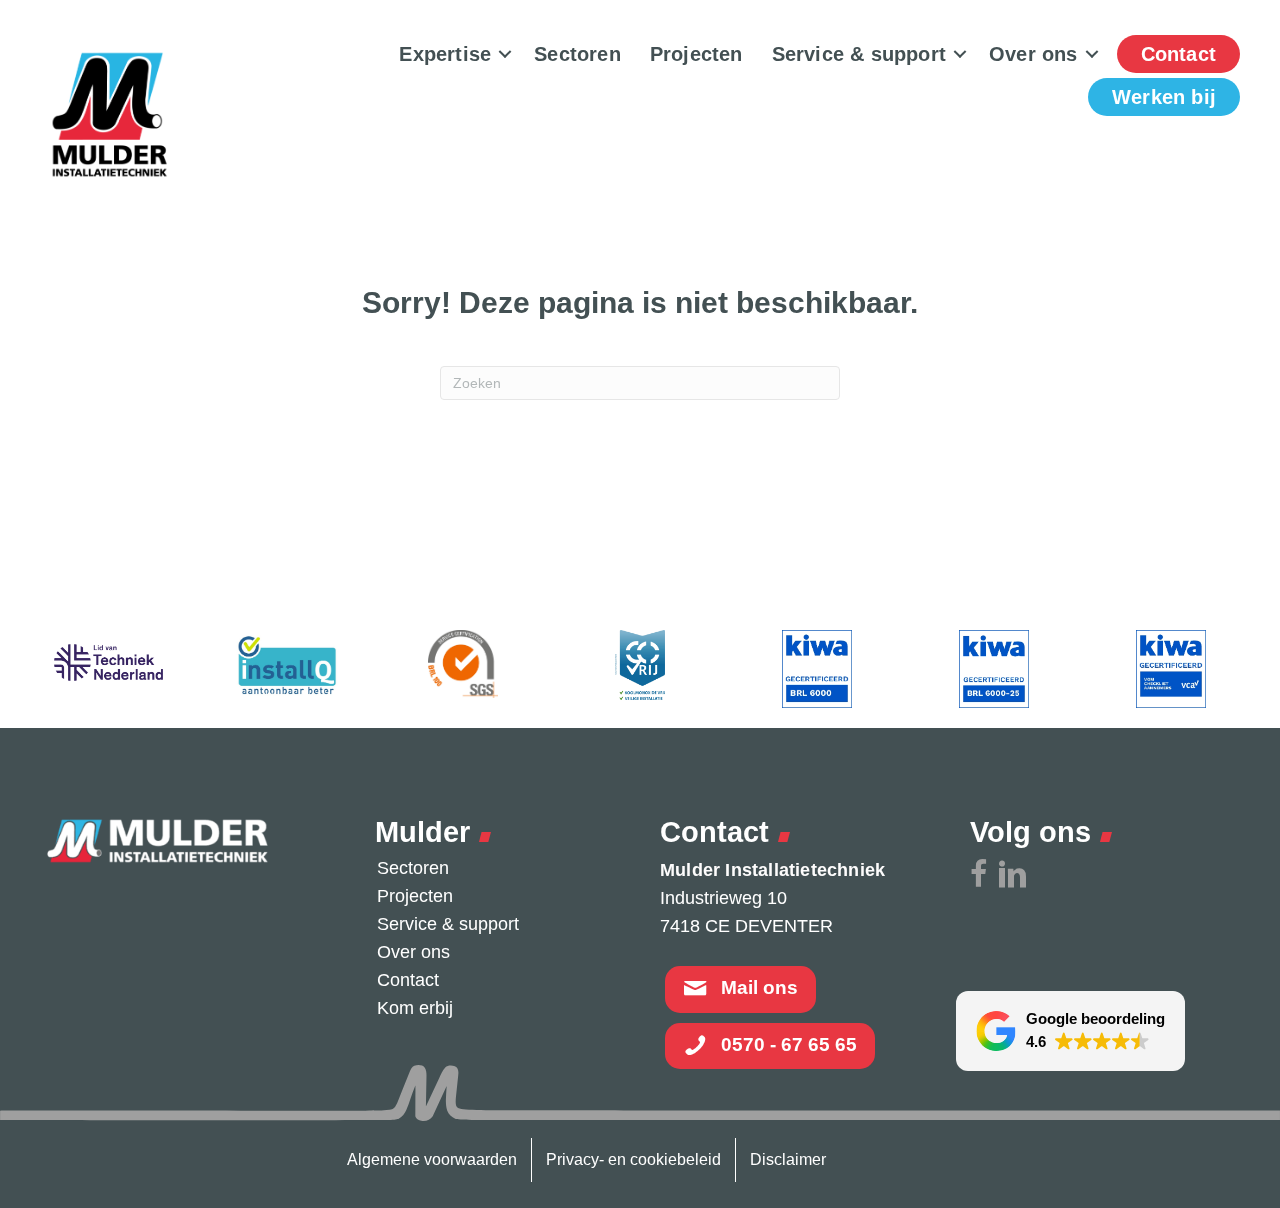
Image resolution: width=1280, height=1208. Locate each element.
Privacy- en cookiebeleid (633, 1159)
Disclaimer (788, 1159)
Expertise (445, 54)
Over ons (1033, 54)
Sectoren (577, 54)
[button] (505, 54)
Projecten (696, 54)
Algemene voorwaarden (432, 1159)
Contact (1178, 54)
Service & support (859, 54)
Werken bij (1164, 97)
